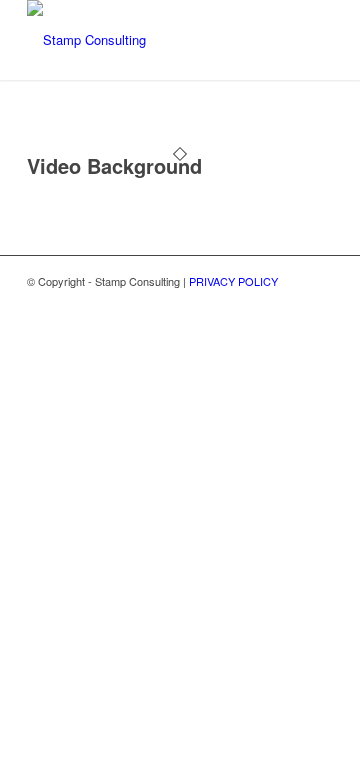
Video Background (114, 165)
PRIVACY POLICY (233, 281)
